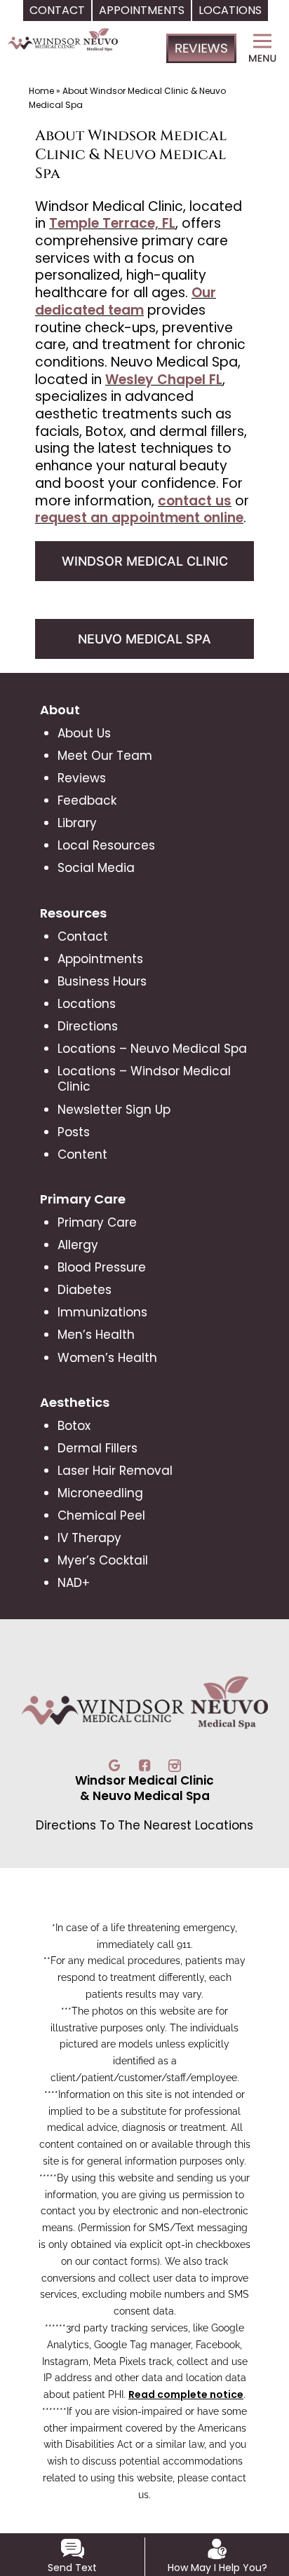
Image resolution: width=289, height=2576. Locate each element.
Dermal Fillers (98, 1448)
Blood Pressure (102, 1267)
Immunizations (102, 1312)
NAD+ (74, 1583)
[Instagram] (175, 1764)
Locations (87, 1004)
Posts (74, 1132)
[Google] (116, 1764)
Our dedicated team (126, 301)
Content (82, 1154)
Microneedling (100, 1493)
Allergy (78, 1245)
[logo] (63, 58)
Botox (74, 1426)
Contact (83, 936)
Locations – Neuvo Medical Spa (152, 1049)
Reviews (82, 778)
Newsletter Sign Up (114, 1110)
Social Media (96, 868)
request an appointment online (139, 518)
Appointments (100, 959)
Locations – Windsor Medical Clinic (144, 1079)
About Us (84, 733)
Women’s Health (107, 1358)
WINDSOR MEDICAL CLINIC (145, 561)
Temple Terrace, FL (112, 223)
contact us (195, 501)
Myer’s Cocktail (103, 1560)
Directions (88, 1026)
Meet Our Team (105, 756)
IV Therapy (89, 1538)
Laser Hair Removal (115, 1471)
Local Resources (106, 845)
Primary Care (97, 1222)
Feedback (87, 800)
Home (41, 91)
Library (77, 823)
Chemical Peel (101, 1515)
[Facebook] (146, 1764)
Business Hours (102, 981)
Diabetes (85, 1290)
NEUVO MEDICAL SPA (144, 639)
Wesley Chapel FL (164, 380)
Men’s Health (96, 1335)
